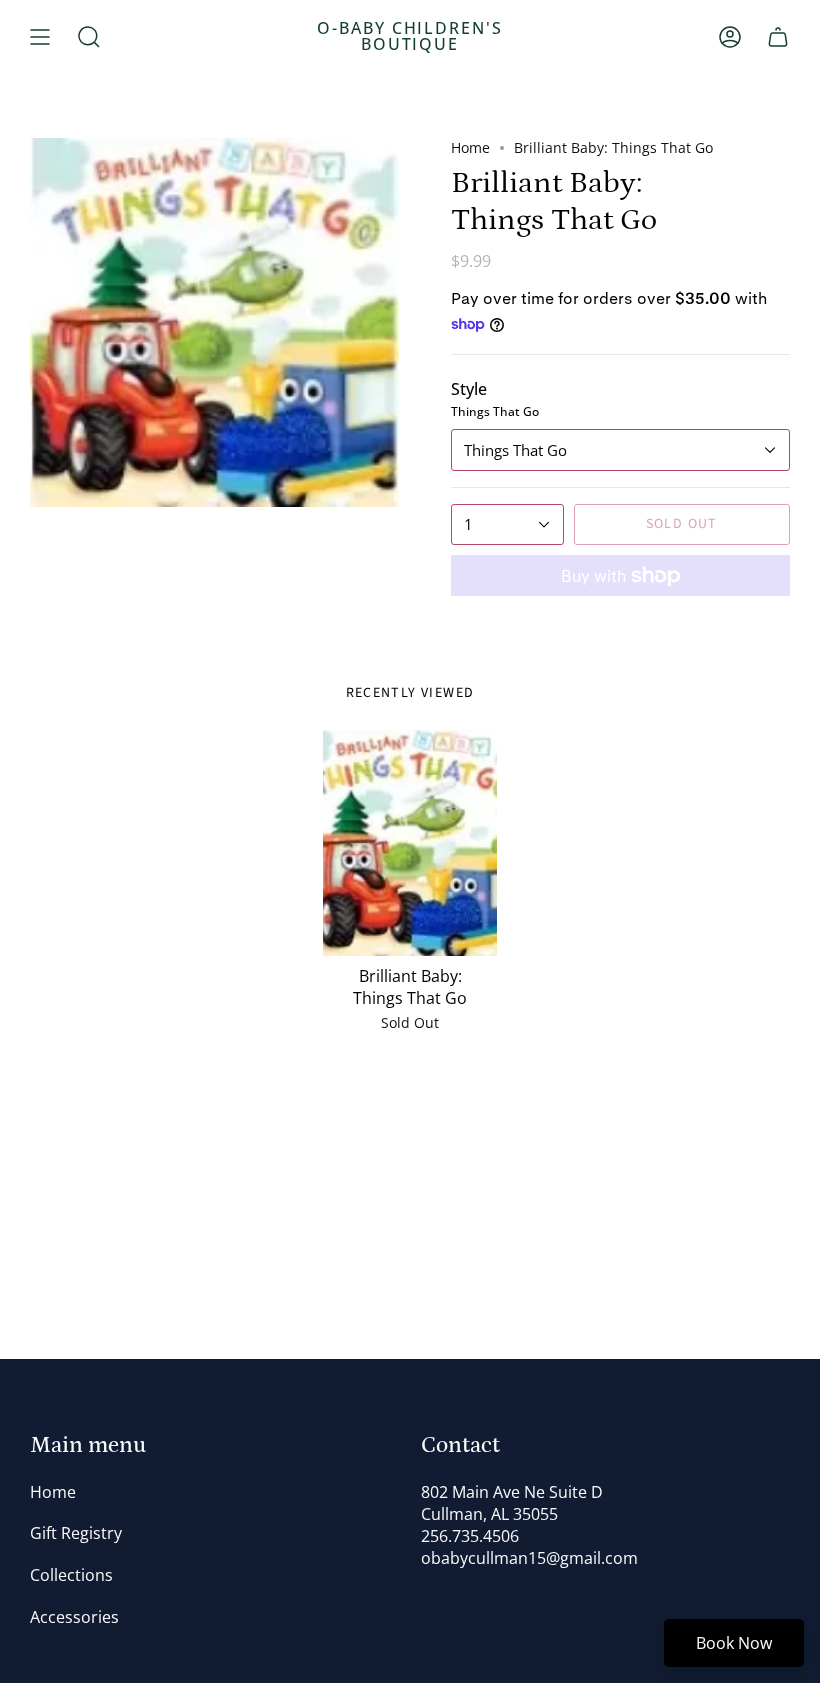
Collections (71, 1575)
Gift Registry (76, 1533)
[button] (89, 37)
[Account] (730, 37)
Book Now (734, 1643)
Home (470, 147)
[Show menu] (40, 37)
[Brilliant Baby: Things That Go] (410, 843)
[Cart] (778, 37)
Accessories (74, 1617)
